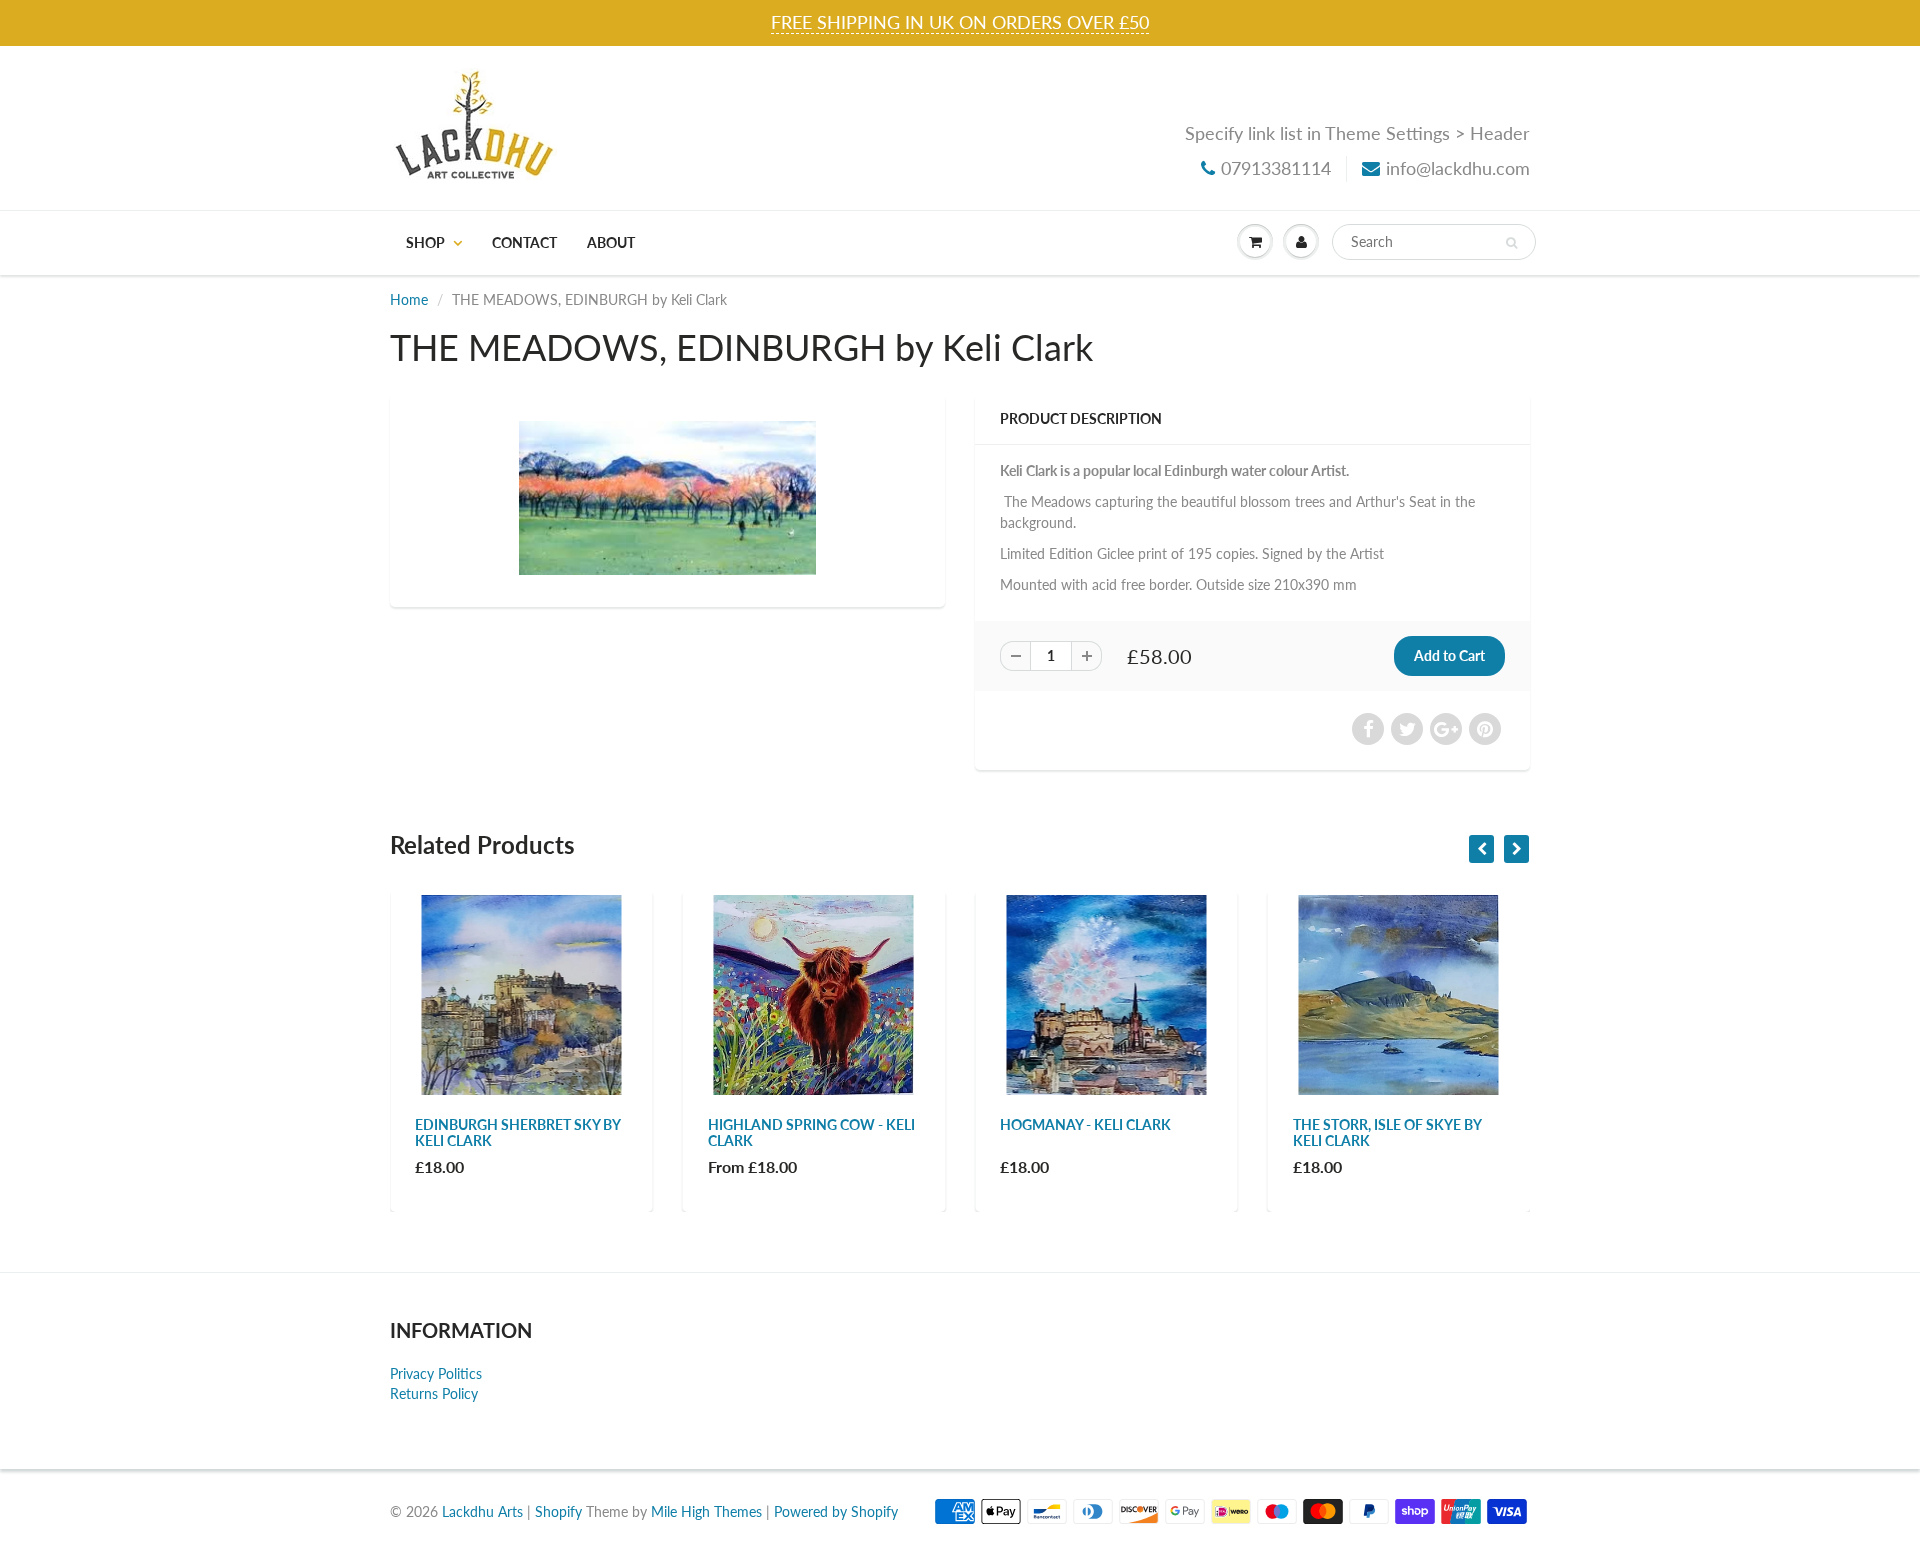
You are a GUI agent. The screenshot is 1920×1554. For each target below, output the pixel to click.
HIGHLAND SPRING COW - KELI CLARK (811, 1132)
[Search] (1511, 243)
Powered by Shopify (836, 1511)
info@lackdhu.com (1458, 168)
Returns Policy (434, 1393)
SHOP (425, 242)
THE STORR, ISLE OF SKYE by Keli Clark (1387, 1132)
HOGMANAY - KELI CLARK (1085, 1124)
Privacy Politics (436, 1373)
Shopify (558, 1511)
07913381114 (1276, 168)
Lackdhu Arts (482, 1511)
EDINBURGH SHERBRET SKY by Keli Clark (517, 1132)
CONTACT (524, 242)
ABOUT (611, 242)
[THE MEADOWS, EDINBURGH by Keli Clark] (667, 498)
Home (409, 299)
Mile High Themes (706, 1511)
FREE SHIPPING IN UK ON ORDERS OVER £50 (960, 22)
